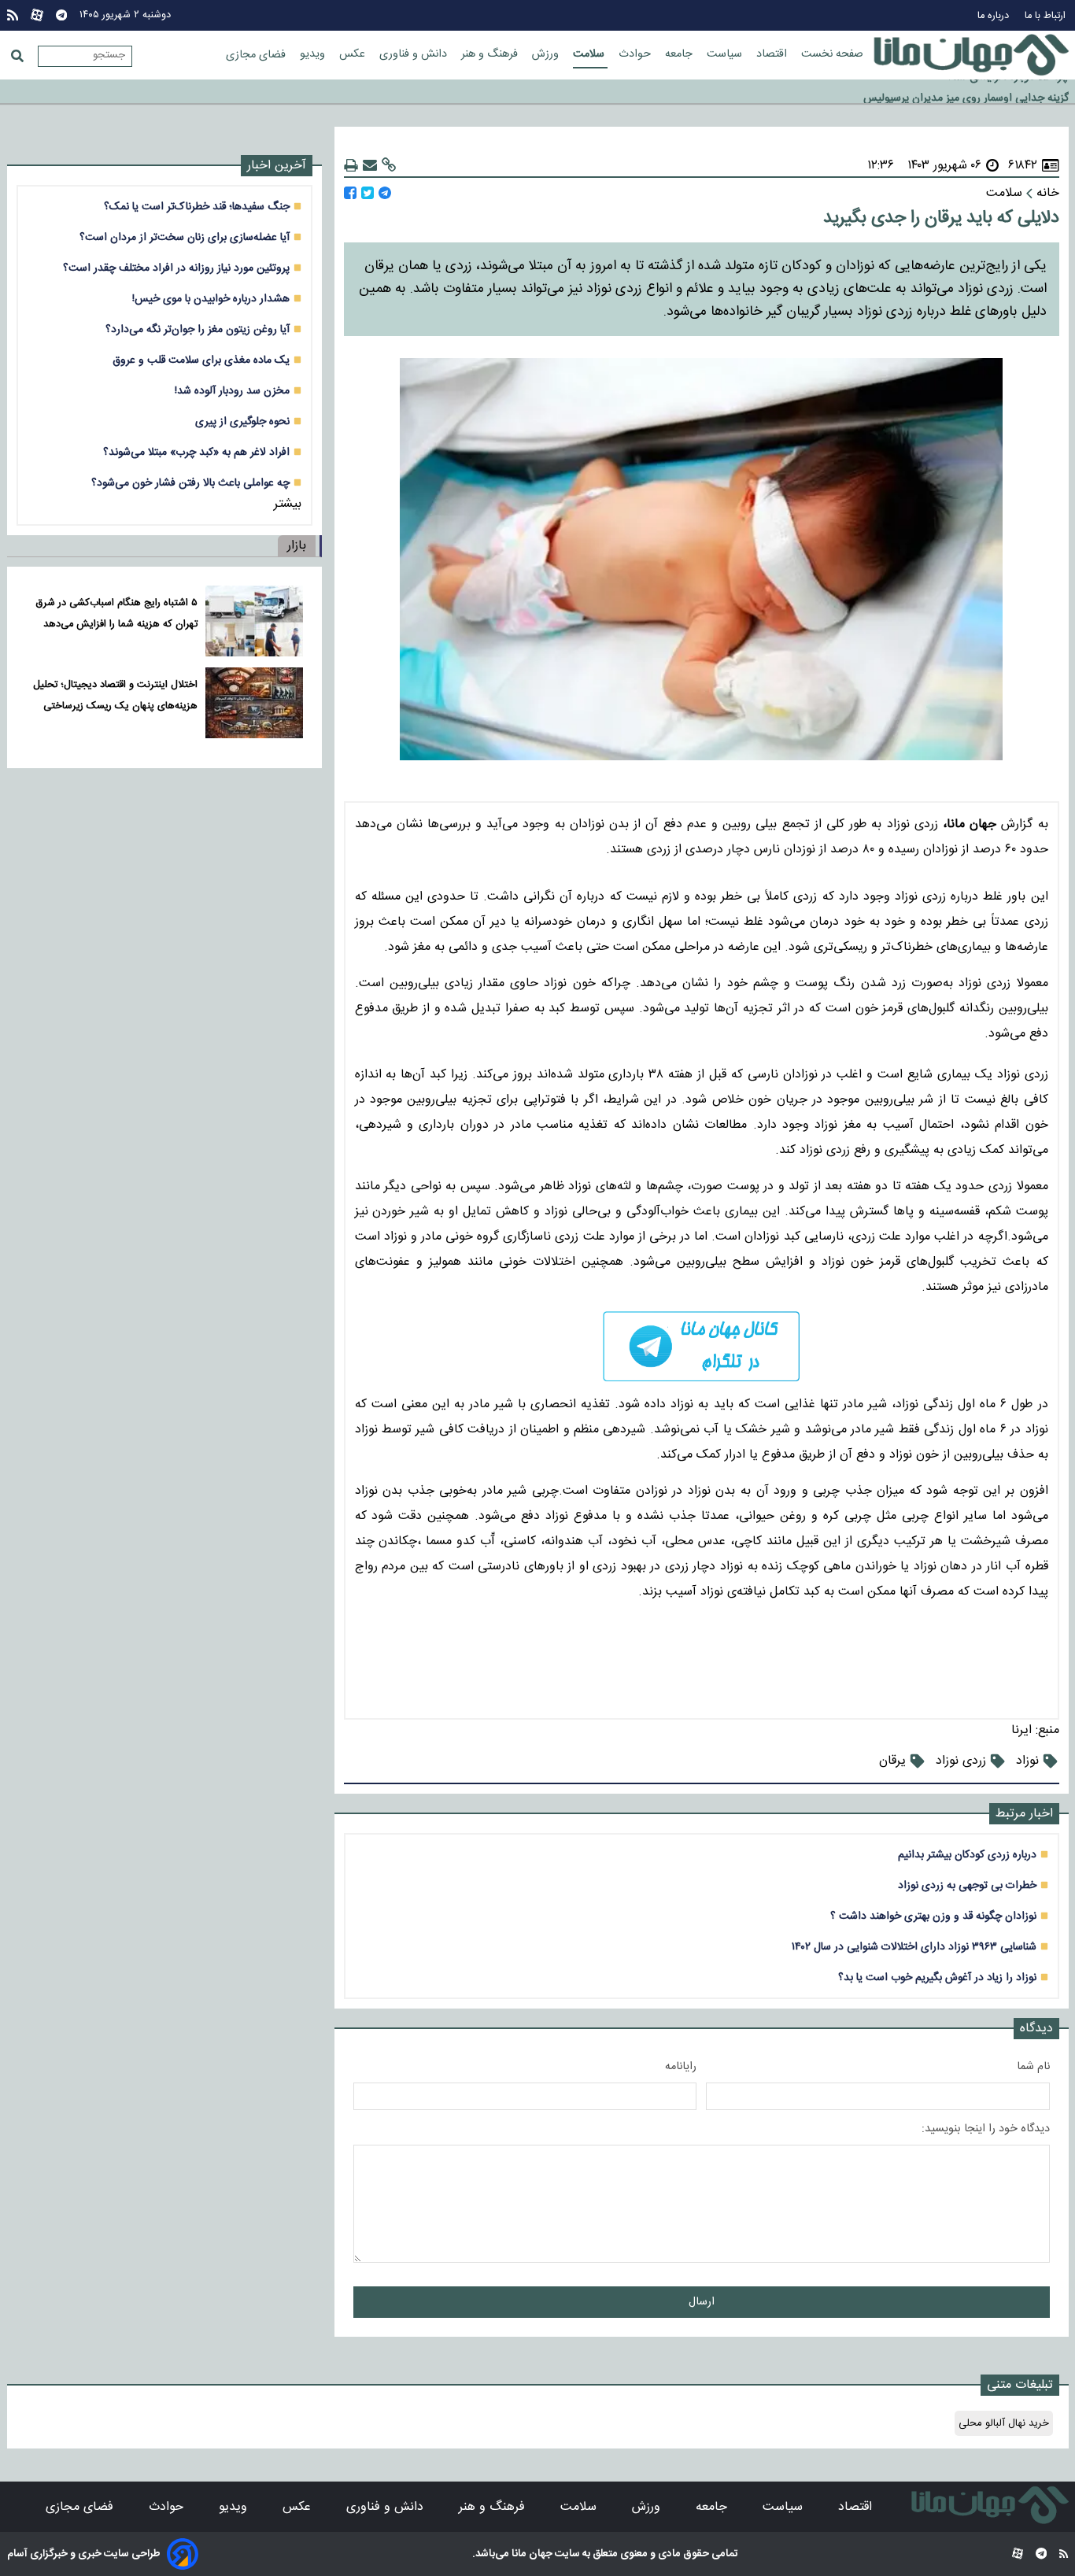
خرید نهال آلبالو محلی (1004, 2423)
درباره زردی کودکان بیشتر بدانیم (967, 1855)
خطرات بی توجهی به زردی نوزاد (967, 1885)
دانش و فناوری (415, 54)
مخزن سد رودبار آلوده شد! (232, 391)
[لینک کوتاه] (389, 166)
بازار (297, 546)
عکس (354, 54)
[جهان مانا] (971, 55)
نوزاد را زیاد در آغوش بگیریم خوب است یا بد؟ (937, 1977)
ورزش (547, 54)
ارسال (702, 2302)
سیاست (726, 54)
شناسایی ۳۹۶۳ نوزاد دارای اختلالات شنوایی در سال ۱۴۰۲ (914, 1947)
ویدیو (314, 54)
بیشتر (288, 504)
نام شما (1033, 2067)
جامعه (680, 54)
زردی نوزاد (961, 1761)
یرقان (892, 1761)
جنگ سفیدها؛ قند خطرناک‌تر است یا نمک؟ (197, 207)
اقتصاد (773, 54)
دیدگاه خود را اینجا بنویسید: (986, 2129)
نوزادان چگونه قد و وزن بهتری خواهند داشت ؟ (933, 1916)
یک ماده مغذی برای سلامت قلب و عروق (201, 360)
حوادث (636, 54)
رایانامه (681, 2067)
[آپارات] (37, 15)
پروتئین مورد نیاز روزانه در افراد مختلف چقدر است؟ (176, 268)
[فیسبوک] (350, 193)
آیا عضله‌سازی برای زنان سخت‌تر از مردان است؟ (185, 237)
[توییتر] (368, 193)
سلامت (590, 54)
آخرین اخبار (277, 166)
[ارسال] (370, 166)
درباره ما (995, 16)
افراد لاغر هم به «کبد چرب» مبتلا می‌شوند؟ (196, 452)
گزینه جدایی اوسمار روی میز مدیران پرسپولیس (966, 93)
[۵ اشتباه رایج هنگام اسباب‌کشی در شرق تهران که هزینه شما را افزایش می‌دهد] (254, 621)
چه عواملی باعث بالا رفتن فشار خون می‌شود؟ (190, 483)
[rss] (13, 15)
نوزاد (1027, 1761)
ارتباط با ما (1047, 16)
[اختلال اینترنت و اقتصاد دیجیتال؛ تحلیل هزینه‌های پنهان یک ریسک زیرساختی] (254, 703)
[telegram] (702, 1346)
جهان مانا (531, 2554)
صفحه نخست (832, 54)
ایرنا (1021, 1730)
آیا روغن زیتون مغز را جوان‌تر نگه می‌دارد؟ (198, 329)
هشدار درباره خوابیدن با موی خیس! (211, 299)
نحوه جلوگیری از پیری (242, 421)
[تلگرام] (61, 15)
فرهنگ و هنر (491, 54)
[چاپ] (351, 166)
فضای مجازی (257, 55)
